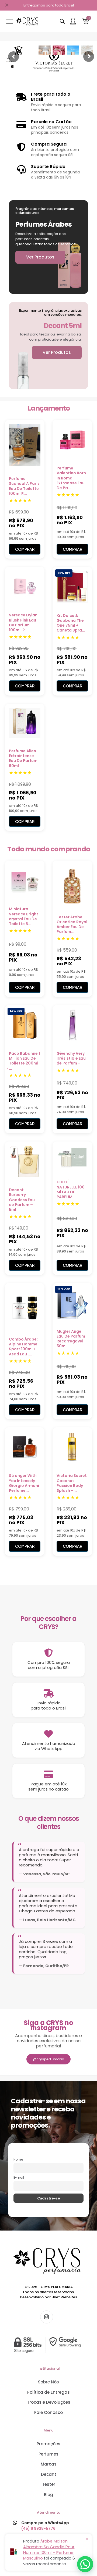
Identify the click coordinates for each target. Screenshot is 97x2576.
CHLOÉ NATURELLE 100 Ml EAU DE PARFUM (71, 1189)
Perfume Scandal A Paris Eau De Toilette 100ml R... (24, 486)
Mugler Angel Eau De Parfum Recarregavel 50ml (71, 1339)
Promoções (48, 2444)
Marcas (49, 2464)
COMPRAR (25, 549)
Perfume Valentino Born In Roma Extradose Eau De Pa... (71, 478)
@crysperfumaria (48, 2059)
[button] (85, 2564)
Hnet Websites (64, 2297)
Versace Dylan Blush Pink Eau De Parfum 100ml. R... (23, 622)
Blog (48, 2495)
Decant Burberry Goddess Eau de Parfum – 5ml (22, 1200)
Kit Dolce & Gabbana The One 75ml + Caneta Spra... (71, 623)
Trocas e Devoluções (49, 2402)
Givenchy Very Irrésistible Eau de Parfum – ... (71, 1058)
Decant (49, 2474)
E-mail (19, 2178)
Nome (18, 2159)
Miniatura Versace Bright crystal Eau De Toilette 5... (24, 916)
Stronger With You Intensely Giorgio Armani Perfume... (24, 1483)
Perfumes (48, 2454)
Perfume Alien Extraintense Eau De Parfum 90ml (23, 758)
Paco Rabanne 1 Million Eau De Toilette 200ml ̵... (24, 1061)
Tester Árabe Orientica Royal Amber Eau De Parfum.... (72, 924)
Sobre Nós (48, 2382)
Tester (49, 2484)
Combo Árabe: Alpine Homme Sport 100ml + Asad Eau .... (23, 1347)
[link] (48, 2345)
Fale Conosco (48, 2412)
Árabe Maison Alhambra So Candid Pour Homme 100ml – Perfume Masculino (49, 2550)
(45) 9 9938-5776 (38, 2528)
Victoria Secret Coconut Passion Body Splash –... (72, 1483)
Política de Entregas (48, 2392)
